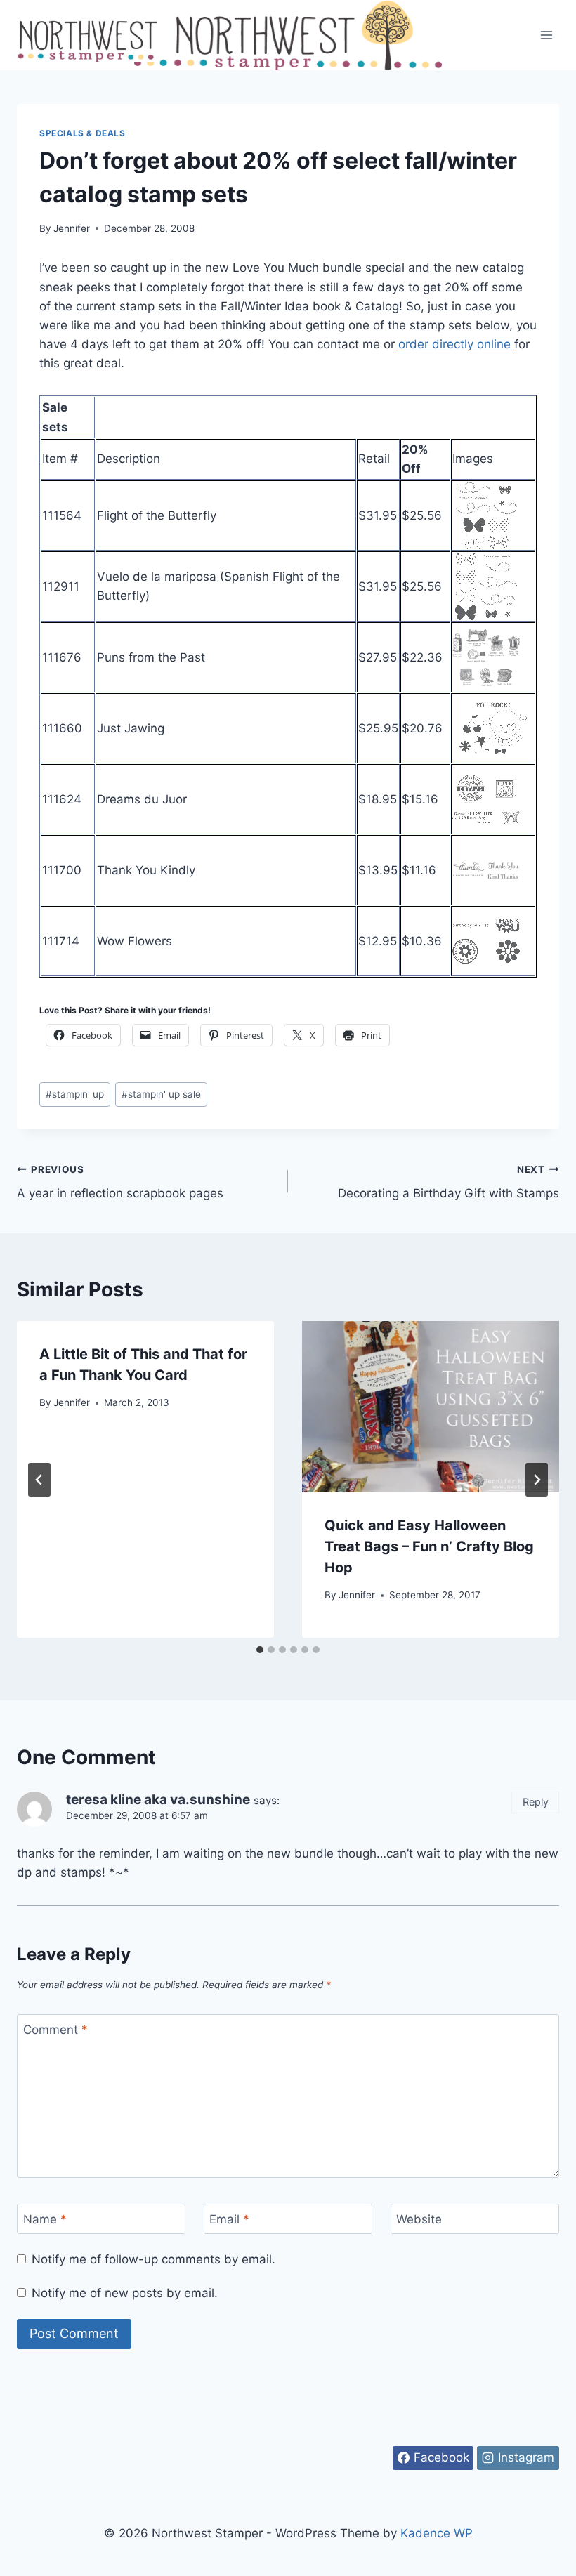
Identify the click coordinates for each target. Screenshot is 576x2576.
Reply (536, 1802)
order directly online (456, 344)
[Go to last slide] (39, 1480)
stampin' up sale (161, 1094)
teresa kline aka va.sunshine (158, 1800)
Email (229, 2219)
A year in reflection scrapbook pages (120, 1182)
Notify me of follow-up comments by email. (153, 2259)
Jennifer (72, 228)
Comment (55, 2030)
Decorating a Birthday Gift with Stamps (449, 1182)
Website (419, 2219)
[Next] (537, 1480)
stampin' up (75, 1094)
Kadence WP (437, 2533)
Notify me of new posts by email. (125, 2293)
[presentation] (431, 1407)
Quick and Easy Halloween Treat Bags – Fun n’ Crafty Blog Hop (429, 1546)
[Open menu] (546, 35)
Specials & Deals (83, 133)
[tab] (260, 1650)
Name (45, 2219)
